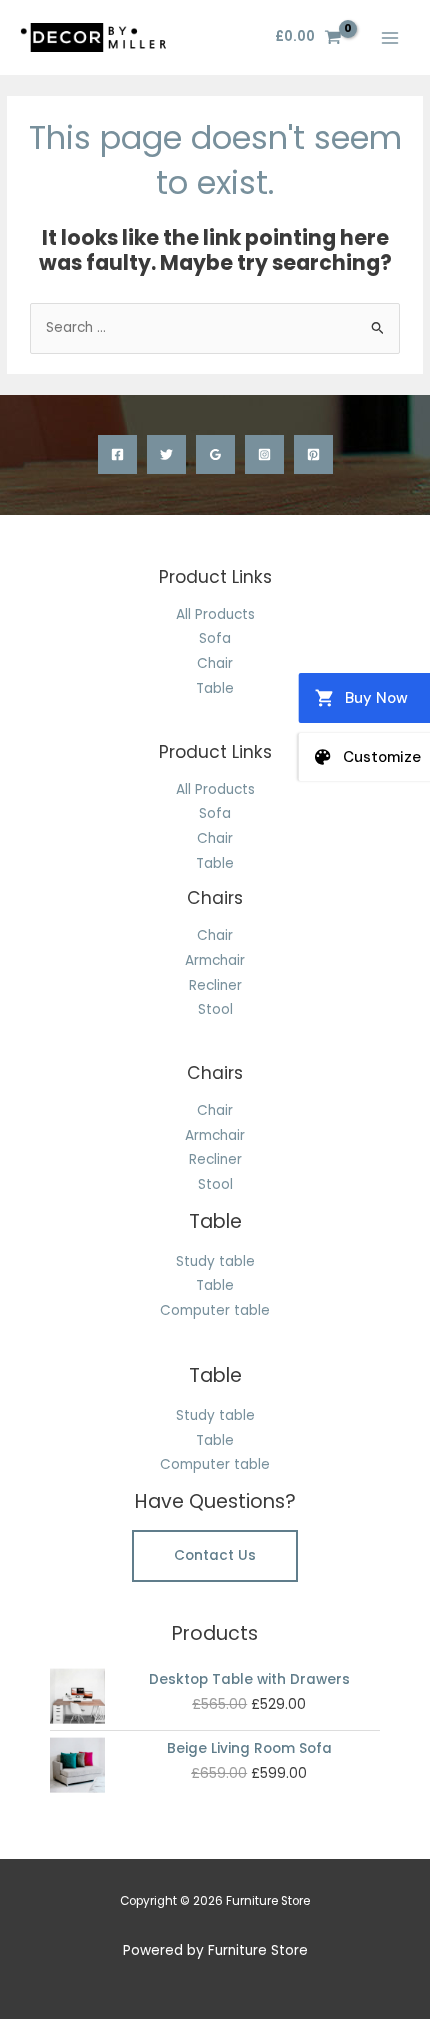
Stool (215, 1009)
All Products (215, 614)
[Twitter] (166, 454)
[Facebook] (117, 454)
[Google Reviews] (215, 454)
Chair (215, 663)
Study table (215, 1261)
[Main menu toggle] (390, 37)
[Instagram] (264, 454)
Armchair (215, 960)
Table (215, 688)
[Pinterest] (313, 454)
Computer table (215, 1310)
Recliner (215, 985)
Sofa (215, 638)
